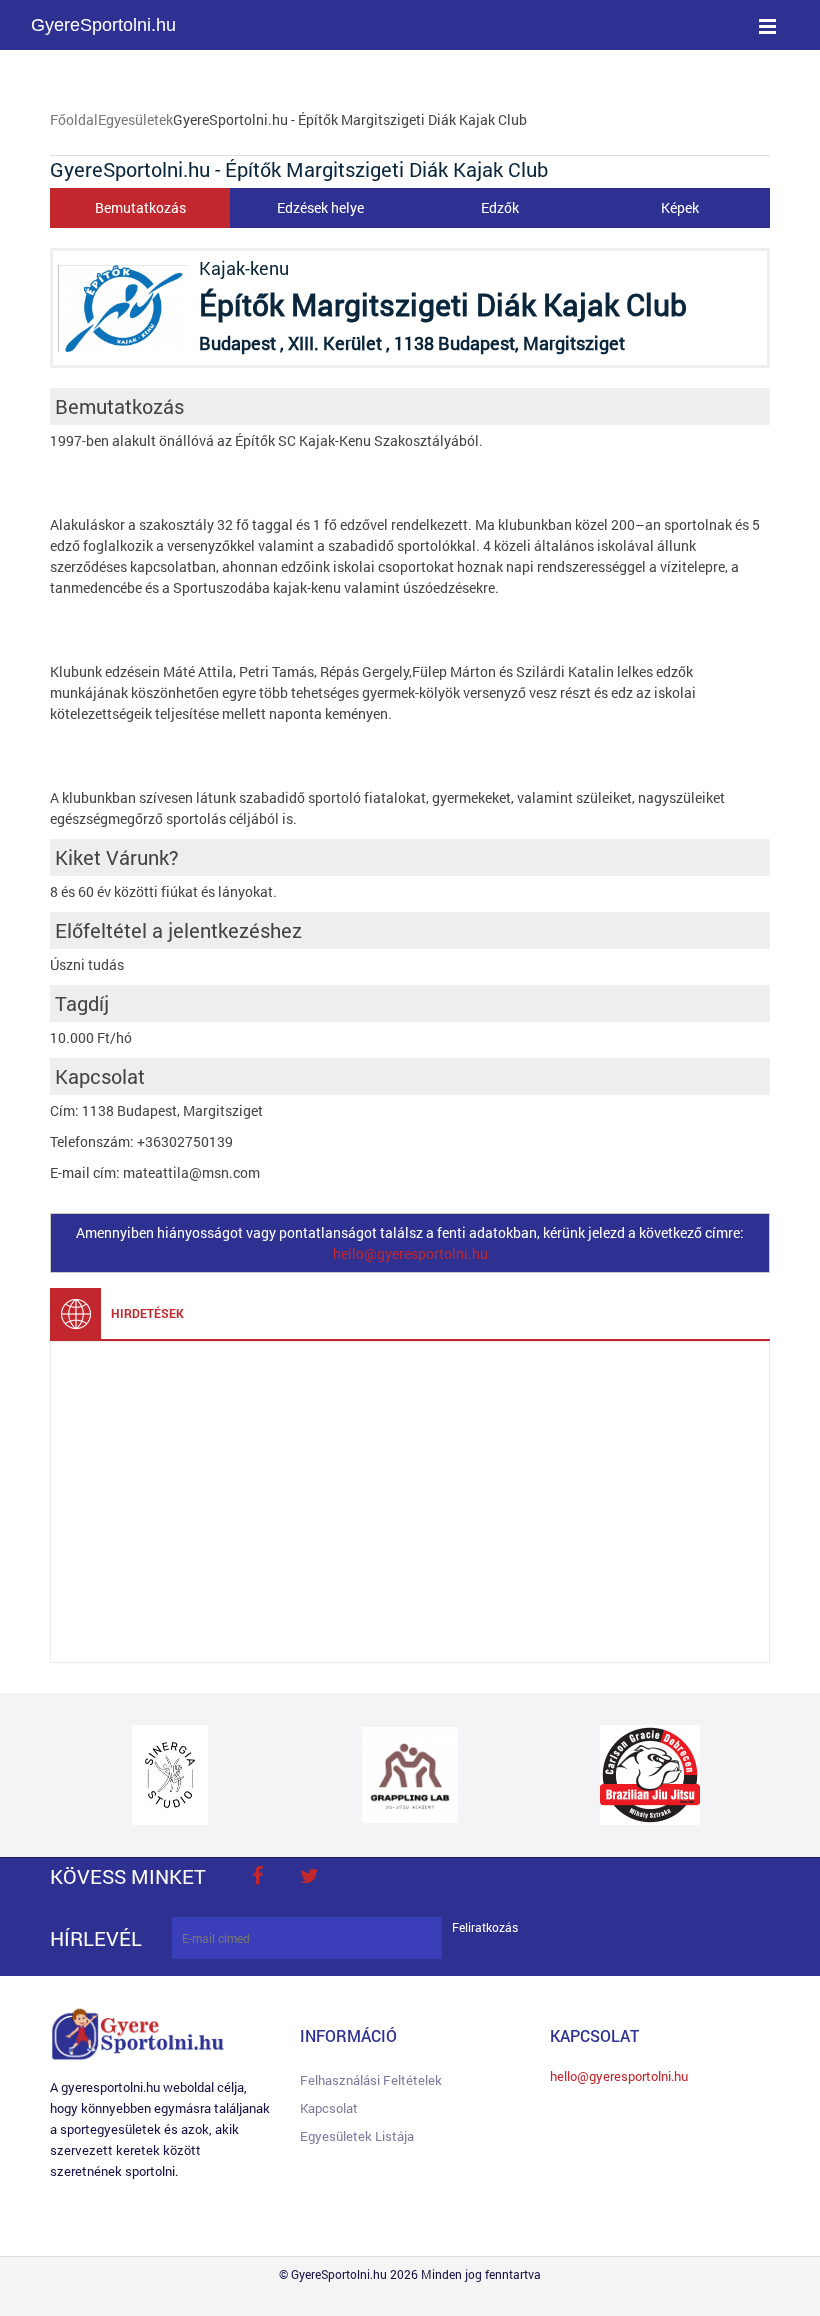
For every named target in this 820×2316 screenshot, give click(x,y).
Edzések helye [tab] (320, 207)
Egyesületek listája (357, 2136)
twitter (309, 1876)
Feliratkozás (485, 1927)
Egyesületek (135, 119)
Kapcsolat (329, 2108)
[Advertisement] (410, 1502)
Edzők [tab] (500, 207)
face (257, 1876)
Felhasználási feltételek (371, 2080)
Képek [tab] (680, 207)
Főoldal (74, 119)
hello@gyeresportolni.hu (410, 1253)
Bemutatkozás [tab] (140, 207)
